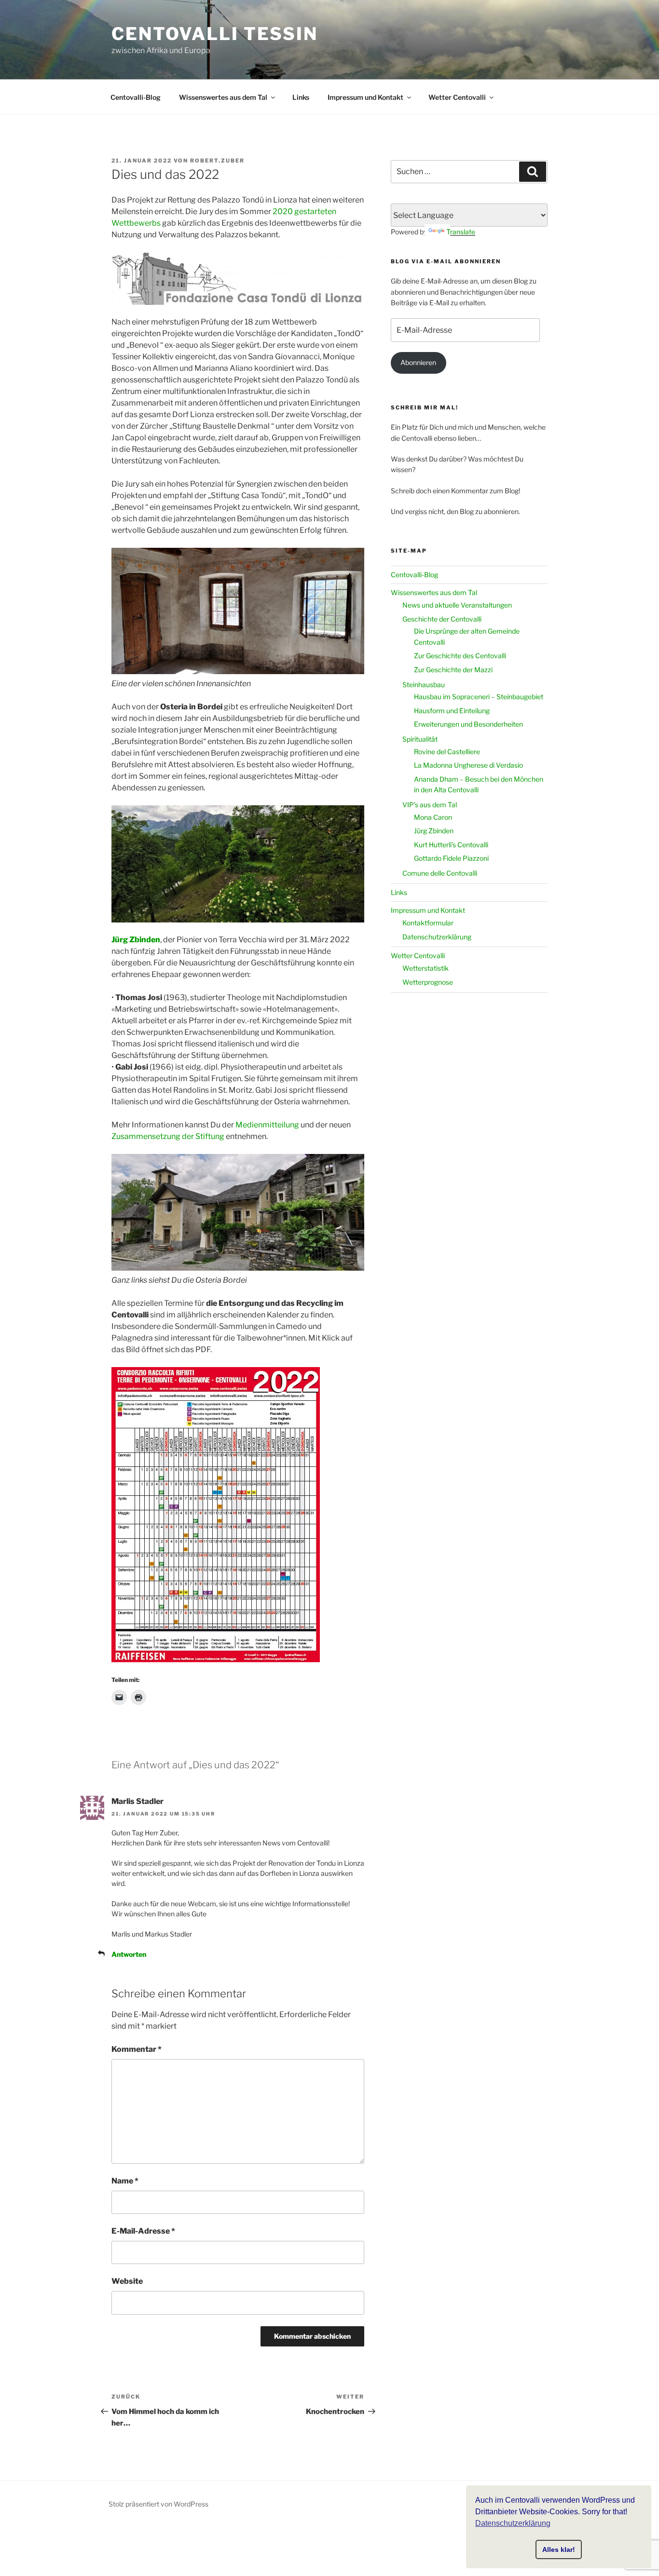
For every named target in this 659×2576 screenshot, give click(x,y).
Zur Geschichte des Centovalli (460, 656)
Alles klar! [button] (559, 2549)
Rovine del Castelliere (447, 752)
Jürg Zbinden (136, 940)
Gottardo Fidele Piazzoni (451, 858)
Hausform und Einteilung (452, 711)
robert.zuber (217, 161)
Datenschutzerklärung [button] (513, 2523)
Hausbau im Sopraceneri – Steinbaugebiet (479, 697)
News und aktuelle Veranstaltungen (457, 605)
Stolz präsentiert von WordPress (158, 2504)
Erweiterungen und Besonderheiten (468, 724)
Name (125, 2181)
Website (127, 2281)
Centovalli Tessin (215, 34)
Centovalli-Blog (136, 97)
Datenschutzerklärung (437, 937)
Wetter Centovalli (457, 97)
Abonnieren (418, 362)
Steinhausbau (424, 685)
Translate (461, 232)
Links (301, 97)
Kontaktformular (428, 923)
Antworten (129, 1954)
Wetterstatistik (426, 968)
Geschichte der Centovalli (442, 619)
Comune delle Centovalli (440, 873)
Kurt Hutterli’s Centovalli (451, 845)
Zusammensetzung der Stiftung (168, 1136)
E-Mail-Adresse (143, 2231)
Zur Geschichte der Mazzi (453, 670)
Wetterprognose (428, 982)
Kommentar (137, 2049)
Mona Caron (433, 817)
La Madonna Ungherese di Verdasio (468, 765)
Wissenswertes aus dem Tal (223, 97)
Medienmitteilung (267, 1125)
